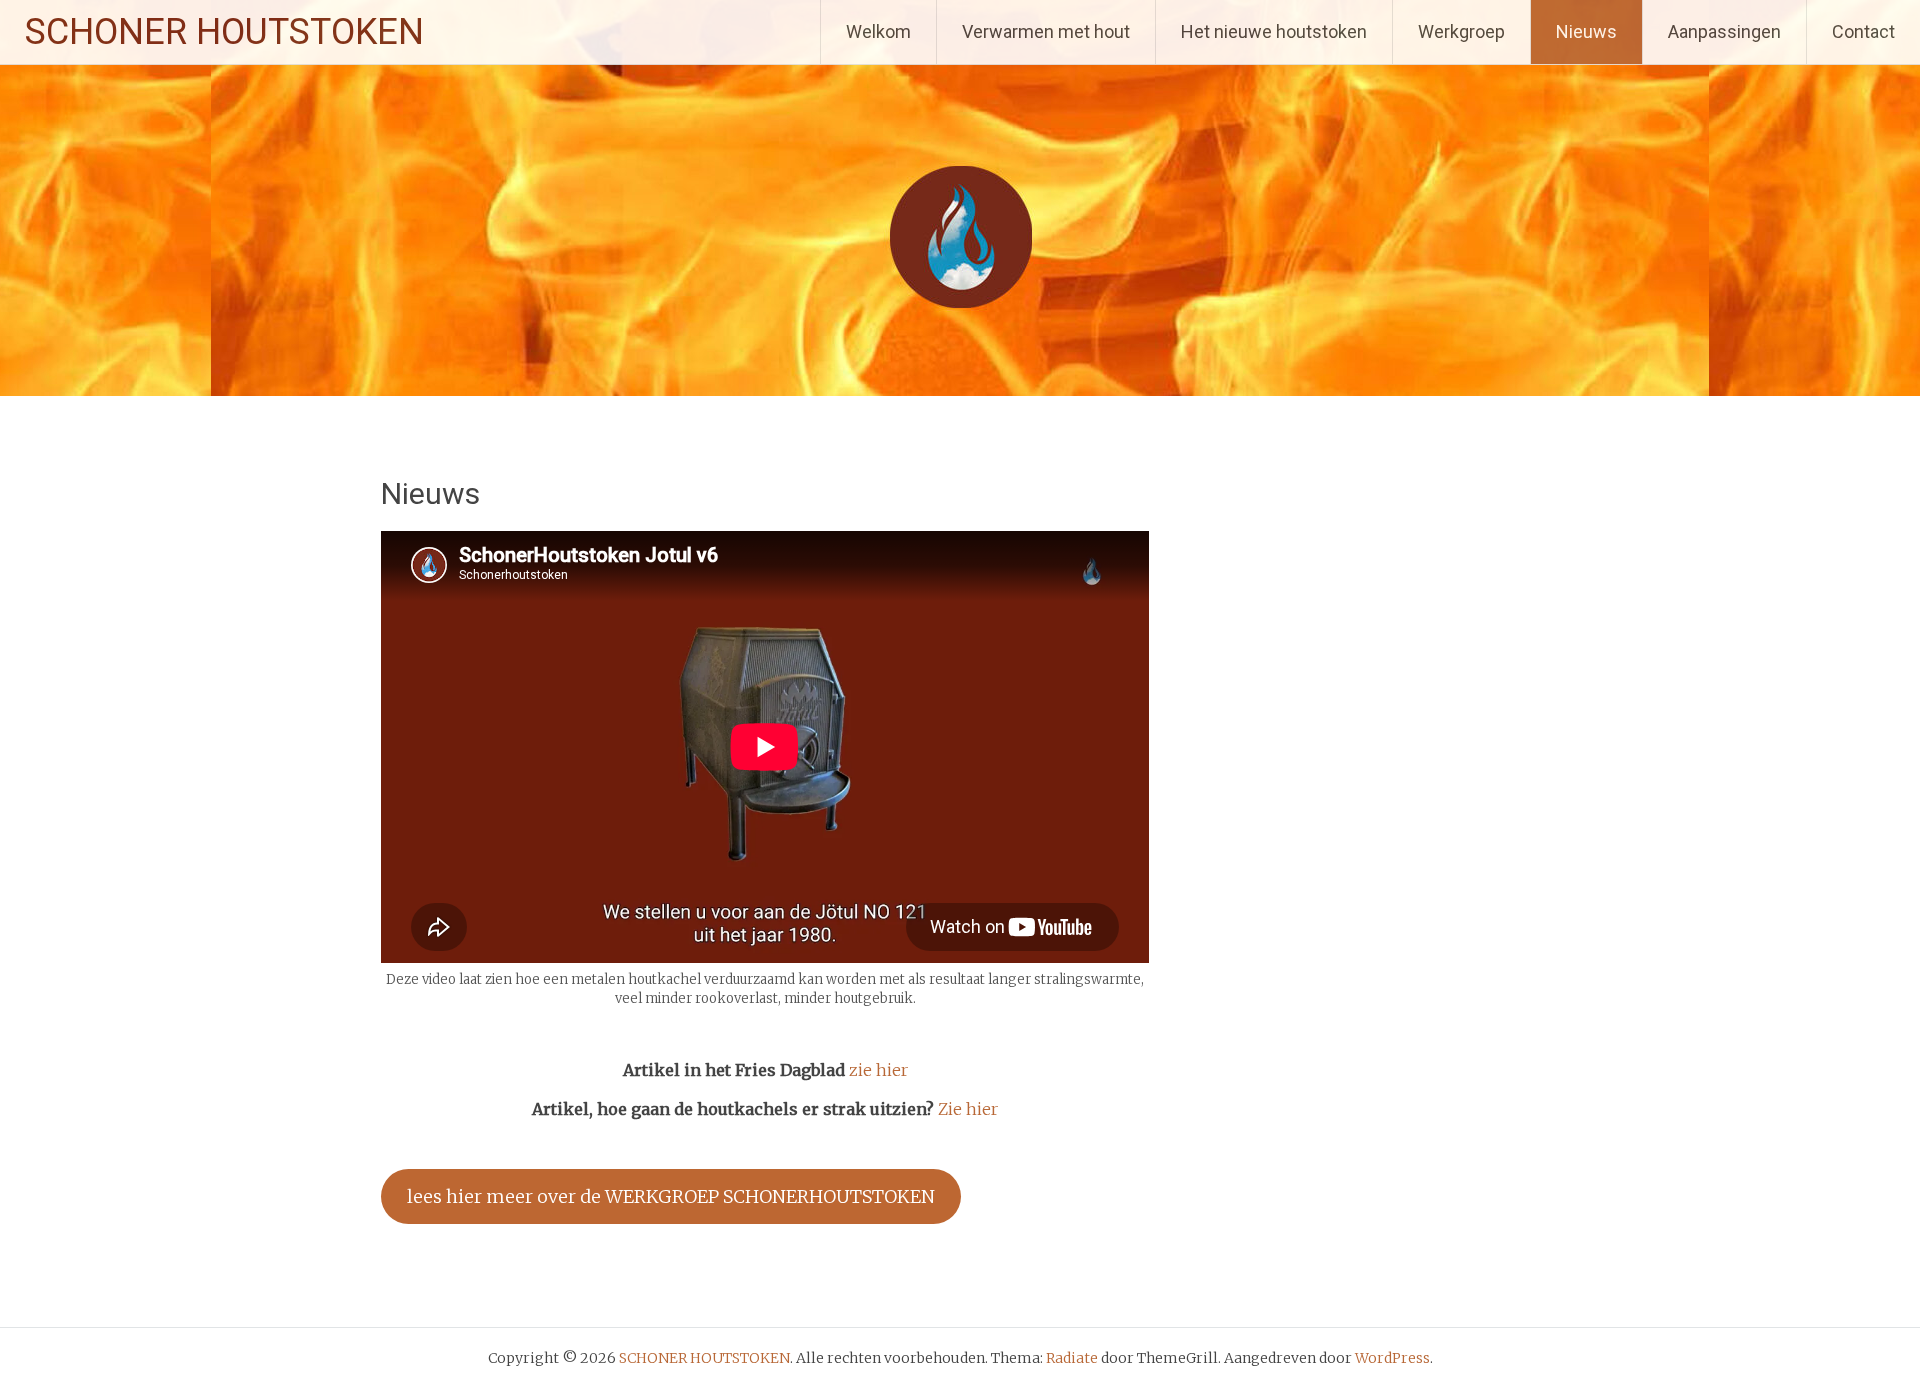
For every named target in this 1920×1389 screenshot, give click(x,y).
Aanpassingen (1724, 31)
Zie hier (968, 1109)
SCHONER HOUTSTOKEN (224, 32)
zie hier (878, 1070)
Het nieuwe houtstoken (1274, 31)
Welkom (878, 31)
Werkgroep (1461, 31)
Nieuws (1586, 31)
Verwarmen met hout (1046, 31)
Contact (1863, 31)
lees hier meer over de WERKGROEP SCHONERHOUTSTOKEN (671, 1196)
